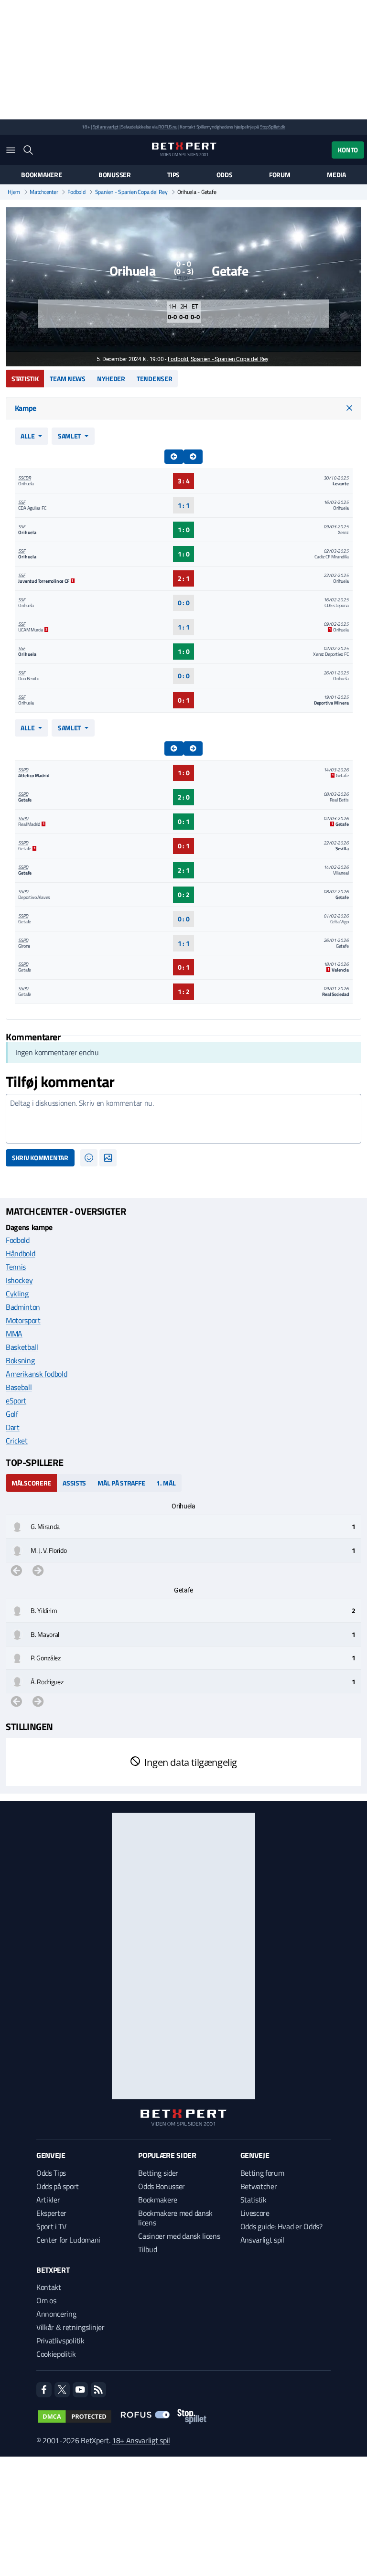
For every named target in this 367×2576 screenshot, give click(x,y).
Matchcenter (44, 192)
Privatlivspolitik (60, 2341)
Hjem (14, 192)
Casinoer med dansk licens (179, 2236)
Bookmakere (41, 175)
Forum (280, 175)
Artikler (48, 2200)
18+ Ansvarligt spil (141, 2440)
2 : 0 (184, 797)
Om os (46, 2300)
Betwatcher (259, 2186)
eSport (16, 1400)
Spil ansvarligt (106, 127)
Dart (13, 1427)
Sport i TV (51, 2226)
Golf (12, 1414)
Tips (173, 175)
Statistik (25, 379)
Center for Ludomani (68, 2240)
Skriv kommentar (40, 1158)
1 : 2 (184, 991)
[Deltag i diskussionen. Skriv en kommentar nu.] (183, 1119)
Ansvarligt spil (262, 2240)
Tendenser (154, 379)
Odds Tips (51, 2173)
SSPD (23, 770)
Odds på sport (58, 2186)
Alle (27, 436)
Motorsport (23, 1320)
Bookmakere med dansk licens (175, 2218)
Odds (225, 175)
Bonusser (115, 175)
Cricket (17, 1441)
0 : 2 (184, 894)
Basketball (22, 1347)
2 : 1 (184, 578)
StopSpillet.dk (273, 127)
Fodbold (76, 192)
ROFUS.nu (167, 127)
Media (336, 175)
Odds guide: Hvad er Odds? (281, 2226)
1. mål (166, 1483)
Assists (74, 1483)
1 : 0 (184, 529)
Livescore (255, 2213)
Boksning (20, 1360)
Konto (348, 150)
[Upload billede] (108, 1158)
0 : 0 (184, 603)
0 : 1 (184, 700)
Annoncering (56, 2314)
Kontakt (49, 2287)
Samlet (69, 436)
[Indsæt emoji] (89, 1158)
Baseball (19, 1387)
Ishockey (19, 1280)
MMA (14, 1334)
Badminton (23, 1307)
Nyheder (111, 379)
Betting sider (158, 2173)
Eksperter (51, 2213)
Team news (67, 379)
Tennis (16, 1267)
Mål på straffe (121, 1483)
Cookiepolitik (56, 2354)
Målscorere (31, 1483)
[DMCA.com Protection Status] (75, 2416)
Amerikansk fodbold (36, 1374)
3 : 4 (184, 481)
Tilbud (147, 2249)
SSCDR (24, 478)
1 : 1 (184, 505)
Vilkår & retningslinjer (70, 2327)
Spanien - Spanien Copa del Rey (131, 192)
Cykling (17, 1293)
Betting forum (262, 2173)
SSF (22, 502)
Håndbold (20, 1253)
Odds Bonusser (162, 2186)
